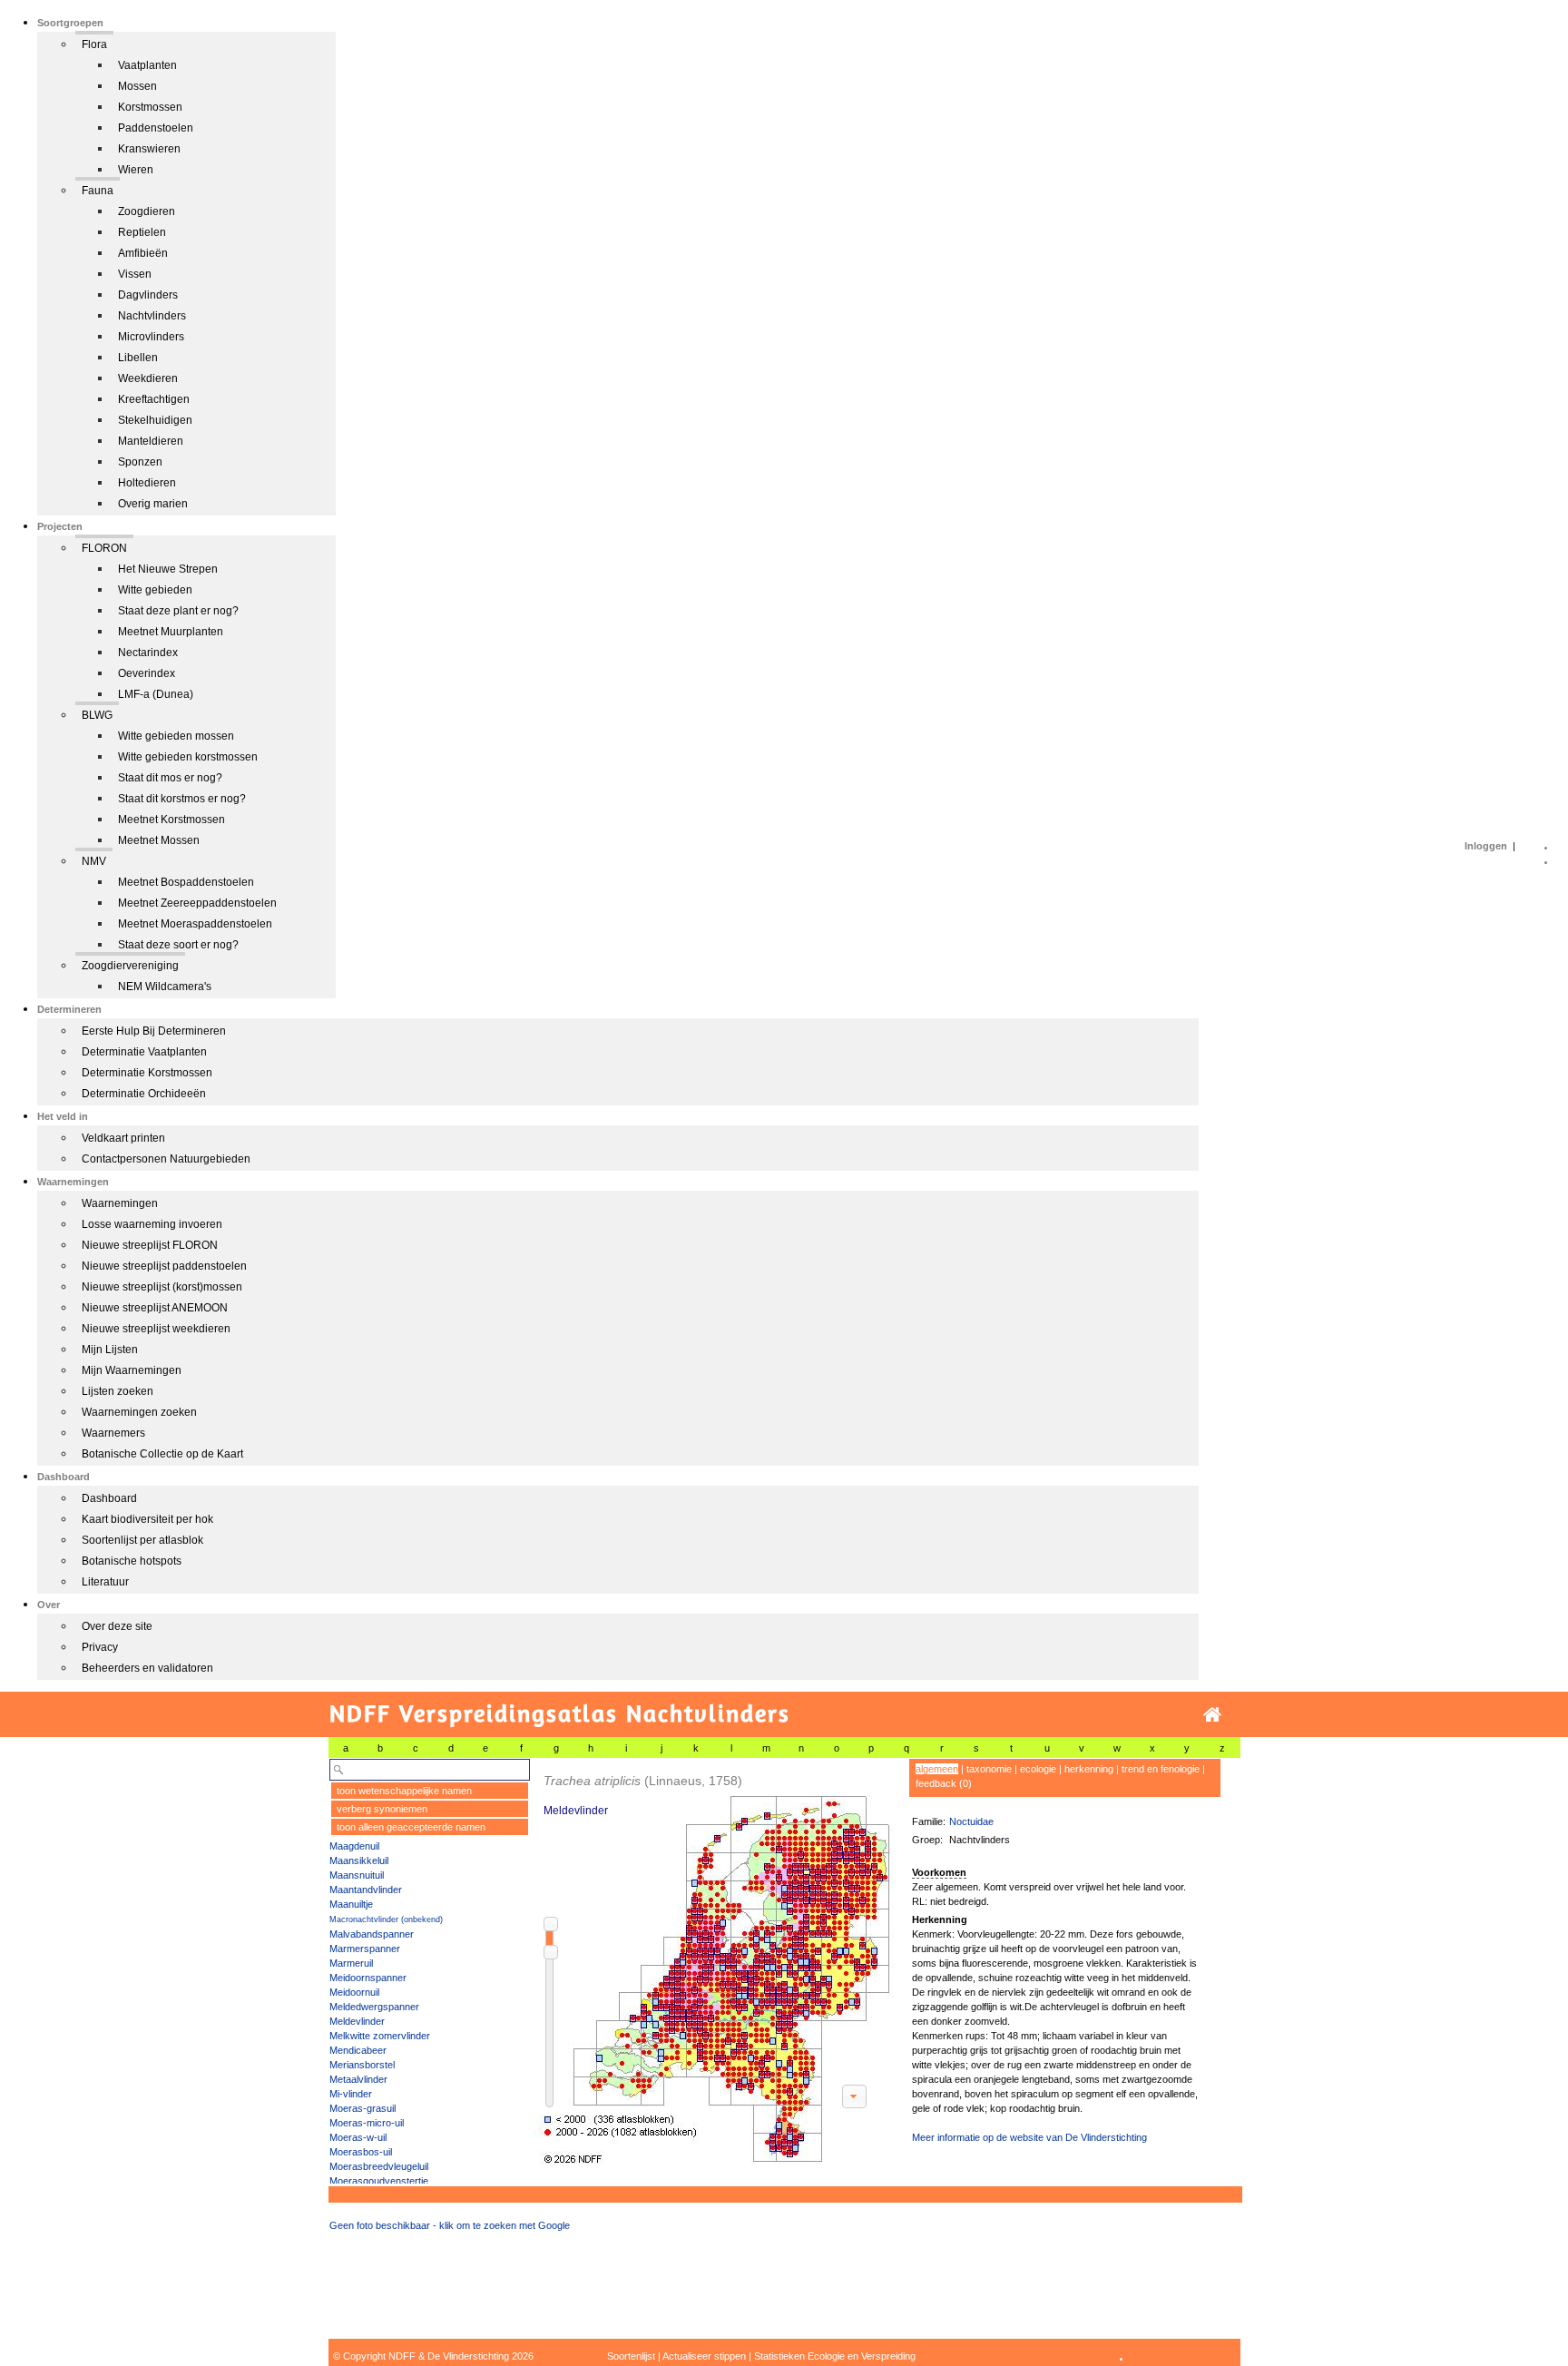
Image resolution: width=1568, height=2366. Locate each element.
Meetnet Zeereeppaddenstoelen (197, 903)
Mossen (137, 86)
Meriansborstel (362, 2065)
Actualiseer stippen (704, 2356)
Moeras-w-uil (358, 2137)
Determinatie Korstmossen (147, 1073)
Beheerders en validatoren (147, 1668)
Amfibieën (143, 253)
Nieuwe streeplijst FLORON (150, 1245)
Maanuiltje (351, 1904)
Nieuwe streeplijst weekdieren (156, 1329)
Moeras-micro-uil (367, 2123)
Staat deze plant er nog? (178, 611)
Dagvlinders (148, 295)
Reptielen (142, 232)
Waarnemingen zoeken (139, 1412)
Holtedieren (147, 483)
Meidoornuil (354, 1992)
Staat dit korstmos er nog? (182, 799)
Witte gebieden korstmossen (188, 757)
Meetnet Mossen (159, 840)
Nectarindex (148, 653)
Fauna (98, 191)
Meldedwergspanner (374, 2007)
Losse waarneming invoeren (152, 1224)
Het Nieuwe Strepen (168, 569)
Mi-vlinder (351, 2094)
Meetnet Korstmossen (171, 820)
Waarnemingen (120, 1203)
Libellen (138, 358)
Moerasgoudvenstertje (379, 2181)
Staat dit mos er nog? (170, 778)
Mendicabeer (358, 2050)
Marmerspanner (365, 1949)
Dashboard (109, 1498)
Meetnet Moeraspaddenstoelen (195, 924)
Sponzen (140, 462)
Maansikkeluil (359, 1860)
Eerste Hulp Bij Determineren (154, 1031)
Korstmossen (150, 107)
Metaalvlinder (358, 2079)
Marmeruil (351, 1963)
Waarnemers (113, 1433)
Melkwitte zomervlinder (380, 2036)
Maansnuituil (357, 1875)
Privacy (100, 1647)
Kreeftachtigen (154, 399)
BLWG (97, 715)
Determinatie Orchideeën (144, 1094)
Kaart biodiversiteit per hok (147, 1519)
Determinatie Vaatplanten (144, 1052)
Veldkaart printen (123, 1138)
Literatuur (105, 1582)
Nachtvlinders (152, 316)
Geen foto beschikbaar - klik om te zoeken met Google (450, 2225)
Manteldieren (151, 441)
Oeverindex (147, 673)
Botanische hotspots (132, 1561)
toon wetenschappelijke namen (404, 1791)
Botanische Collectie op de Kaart (162, 1454)
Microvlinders (151, 337)
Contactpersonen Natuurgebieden (166, 1159)
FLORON (104, 548)
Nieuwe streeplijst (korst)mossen (162, 1287)
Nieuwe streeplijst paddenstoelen (164, 1266)
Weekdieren (148, 378)
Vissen (135, 274)
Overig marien (153, 504)
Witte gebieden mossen (176, 736)
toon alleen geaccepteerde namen (411, 1827)
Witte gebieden (155, 590)
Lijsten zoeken (118, 1391)
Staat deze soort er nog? (178, 945)
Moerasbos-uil (361, 2152)
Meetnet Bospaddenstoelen (186, 882)
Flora (94, 44)
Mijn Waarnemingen (132, 1370)
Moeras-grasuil (363, 2108)
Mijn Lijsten (110, 1350)
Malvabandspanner (372, 1934)
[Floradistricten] (714, 1962)
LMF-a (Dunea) (156, 694)
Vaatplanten (147, 65)
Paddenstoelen (156, 128)
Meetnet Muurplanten (171, 632)
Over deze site (117, 1626)
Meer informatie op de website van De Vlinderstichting (1029, 2137)
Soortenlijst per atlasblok (142, 1540)
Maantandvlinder (366, 1890)
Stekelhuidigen (155, 420)
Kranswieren (149, 149)
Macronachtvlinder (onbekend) (386, 1919)
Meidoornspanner (368, 1978)
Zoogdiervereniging (130, 966)
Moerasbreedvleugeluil (379, 2166)
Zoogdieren (147, 211)
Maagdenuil (354, 1846)
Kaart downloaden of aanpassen (854, 2096)
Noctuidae (971, 1821)
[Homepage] (1212, 1715)
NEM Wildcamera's (165, 987)
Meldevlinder (357, 2021)
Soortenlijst (631, 2356)
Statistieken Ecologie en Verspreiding (835, 2356)
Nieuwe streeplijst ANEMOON (155, 1308)
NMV (94, 861)
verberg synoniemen (382, 1809)
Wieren (136, 170)
